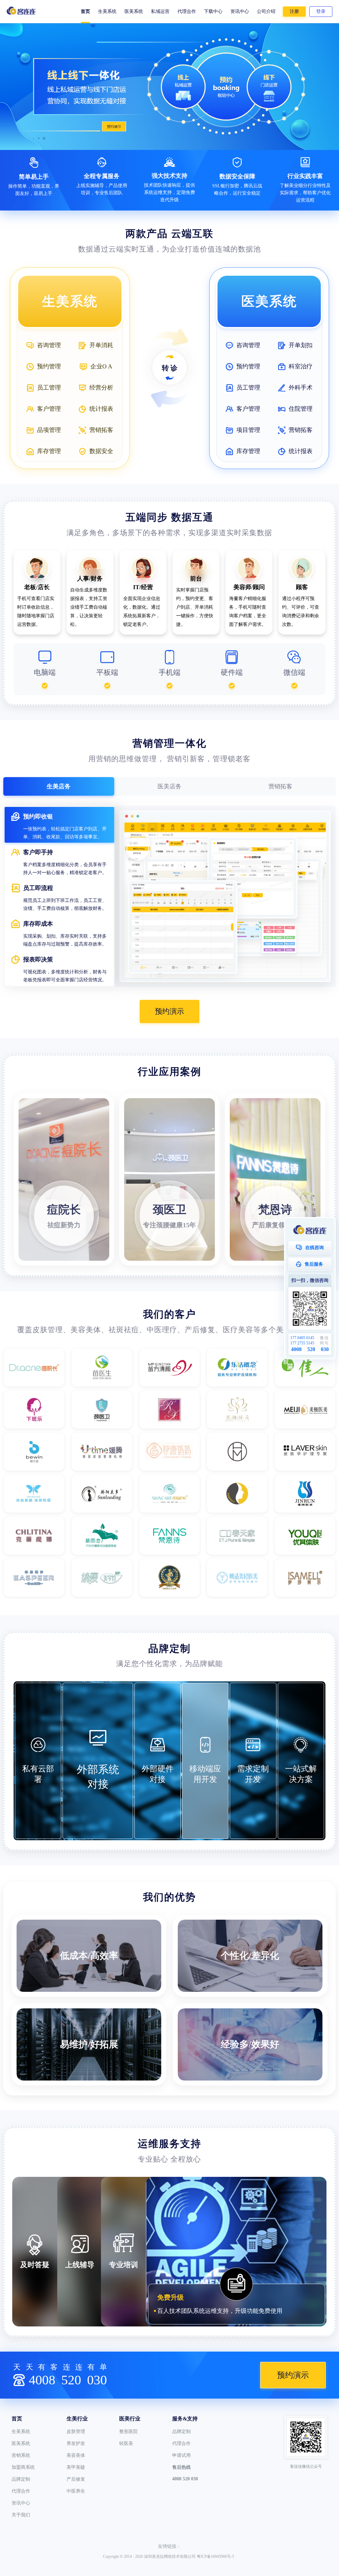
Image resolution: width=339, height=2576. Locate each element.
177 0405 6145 (302, 1338)
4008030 (68, 2380)
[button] (44, 138)
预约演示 (169, 1011)
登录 (321, 11)
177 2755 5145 (302, 1343)
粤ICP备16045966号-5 (215, 2556)
